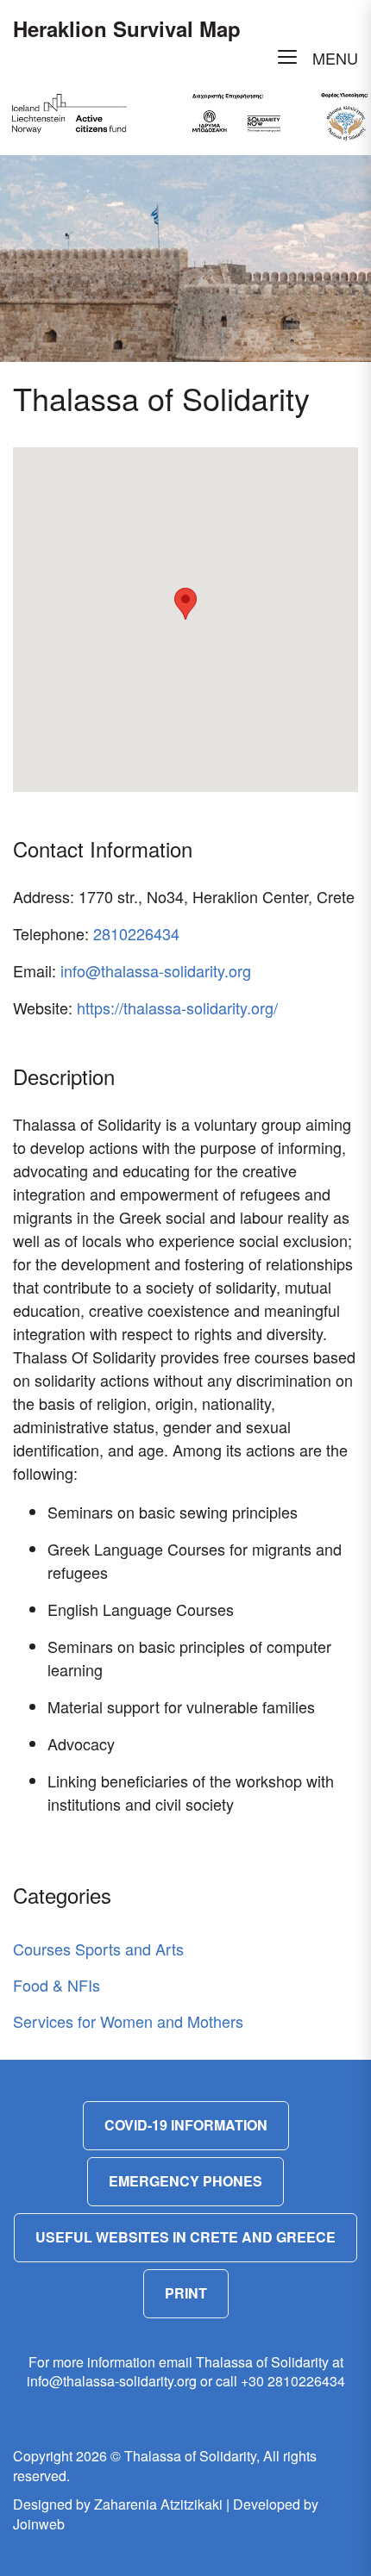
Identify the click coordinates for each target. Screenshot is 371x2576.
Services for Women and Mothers (128, 2021)
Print (186, 2293)
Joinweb (39, 2524)
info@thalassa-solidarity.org (156, 970)
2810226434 (136, 933)
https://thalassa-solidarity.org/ (177, 1007)
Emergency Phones (185, 2181)
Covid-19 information (186, 2125)
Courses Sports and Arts (98, 1949)
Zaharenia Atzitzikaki (158, 2504)
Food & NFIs (57, 1985)
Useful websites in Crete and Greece (185, 2237)
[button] (185, 604)
